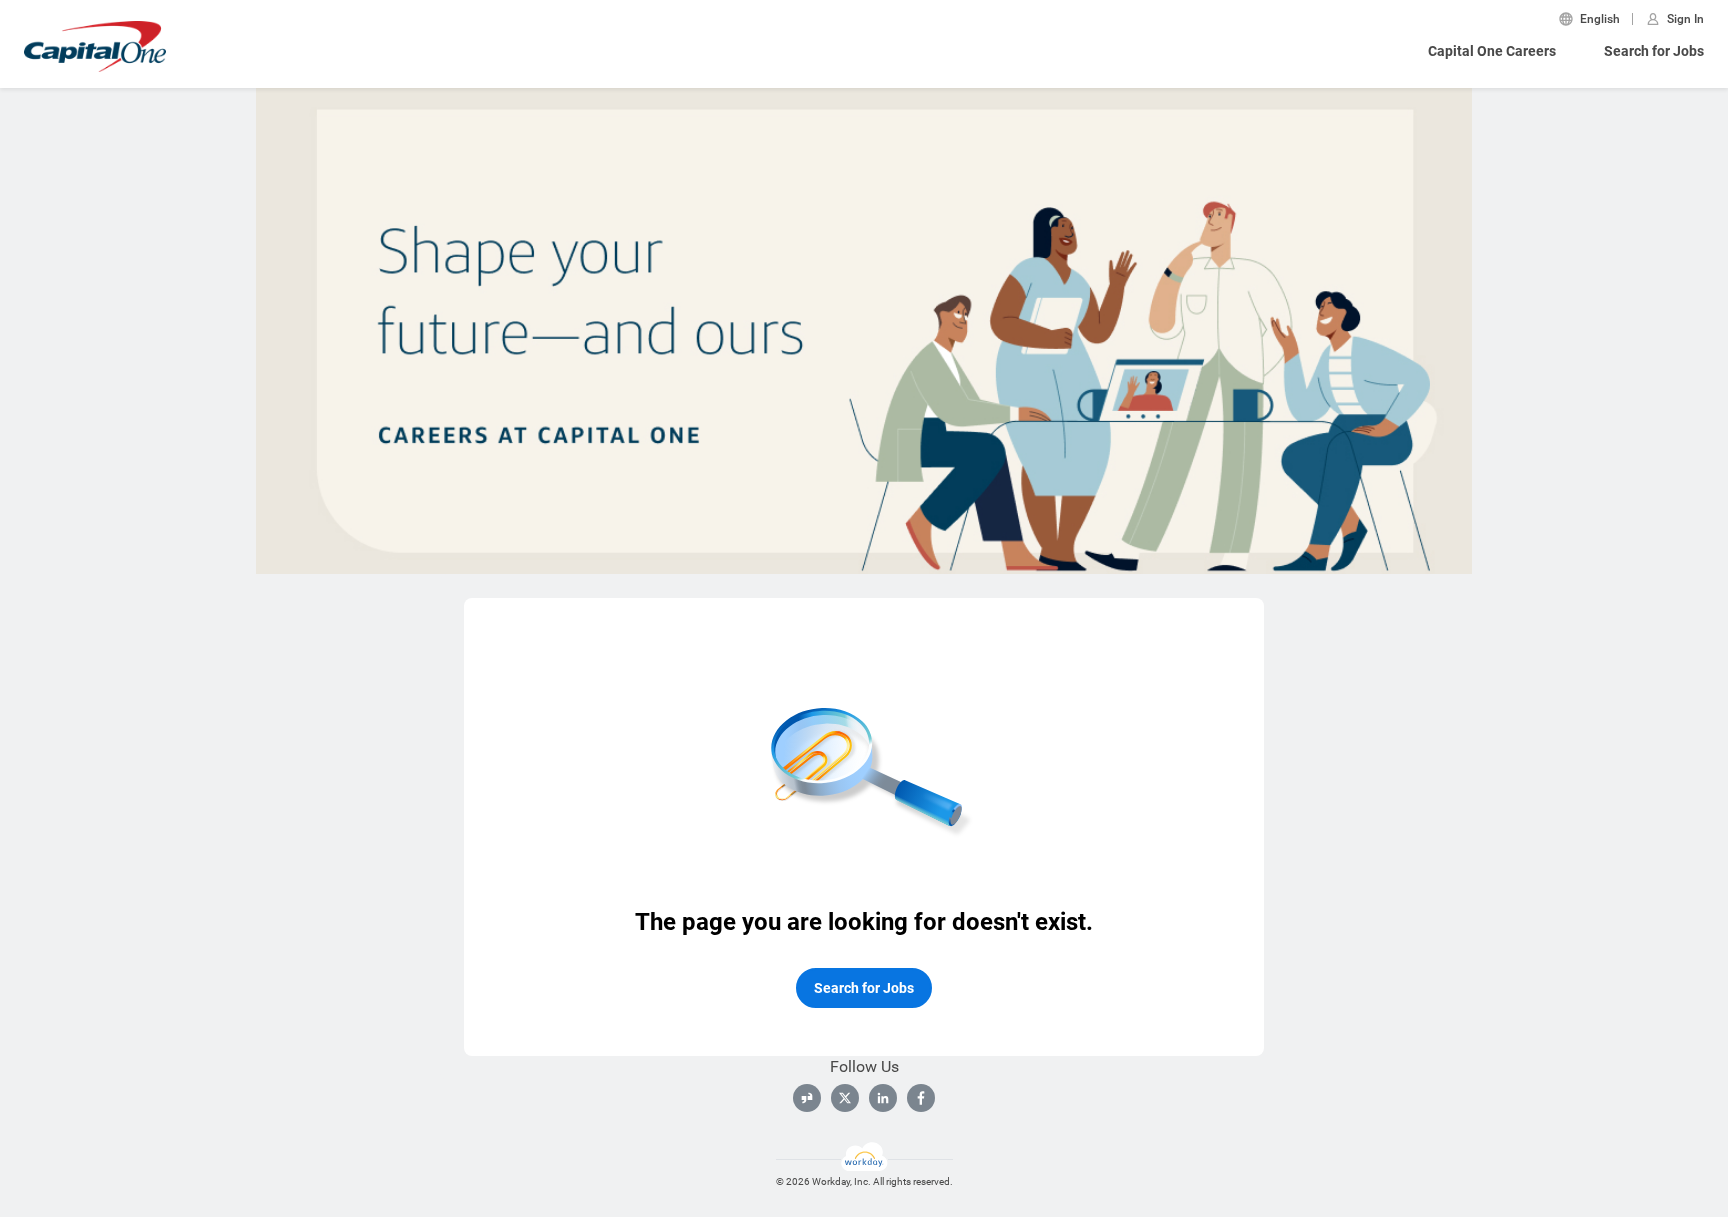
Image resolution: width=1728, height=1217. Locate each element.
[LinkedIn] (883, 1098)
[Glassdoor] (807, 1098)
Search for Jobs (1654, 51)
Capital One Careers (1492, 51)
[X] (845, 1098)
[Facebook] (921, 1098)
